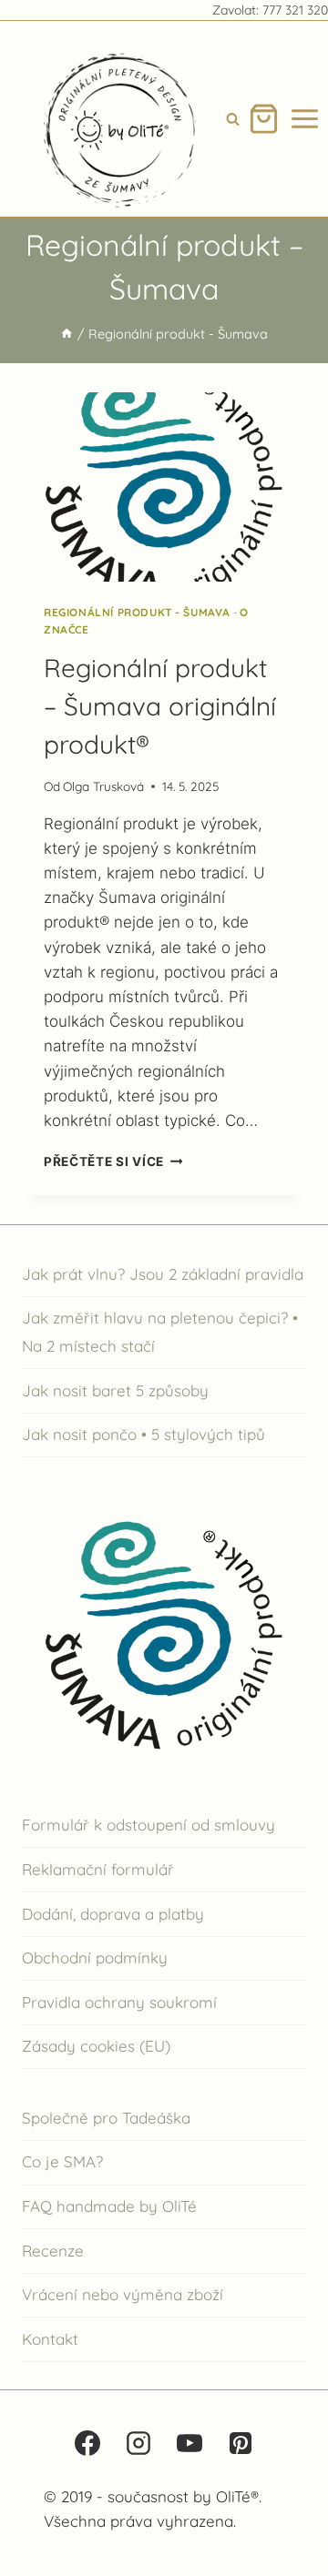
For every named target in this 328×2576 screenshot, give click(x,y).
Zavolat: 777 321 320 (270, 10)
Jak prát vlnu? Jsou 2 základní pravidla (163, 1274)
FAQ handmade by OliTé (109, 2206)
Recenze (53, 2251)
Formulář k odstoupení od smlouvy (149, 1825)
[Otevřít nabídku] (305, 119)
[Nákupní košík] (264, 119)
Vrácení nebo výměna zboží (123, 2294)
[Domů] (67, 334)
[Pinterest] (241, 2443)
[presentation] (164, 487)
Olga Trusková (103, 786)
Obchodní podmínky (95, 1957)
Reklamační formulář (98, 1869)
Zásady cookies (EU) (96, 2046)
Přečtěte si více (113, 1161)
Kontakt (50, 2339)
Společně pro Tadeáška (106, 2118)
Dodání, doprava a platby (113, 1914)
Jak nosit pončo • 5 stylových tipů (143, 1434)
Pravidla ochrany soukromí (119, 2002)
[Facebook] (87, 2443)
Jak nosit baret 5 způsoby (115, 1390)
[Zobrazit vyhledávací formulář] (233, 119)
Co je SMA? (62, 2161)
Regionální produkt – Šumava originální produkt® (160, 706)
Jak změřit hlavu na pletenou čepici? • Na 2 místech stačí (160, 1332)
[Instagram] (138, 2443)
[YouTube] (190, 2443)
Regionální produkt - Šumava (137, 612)
